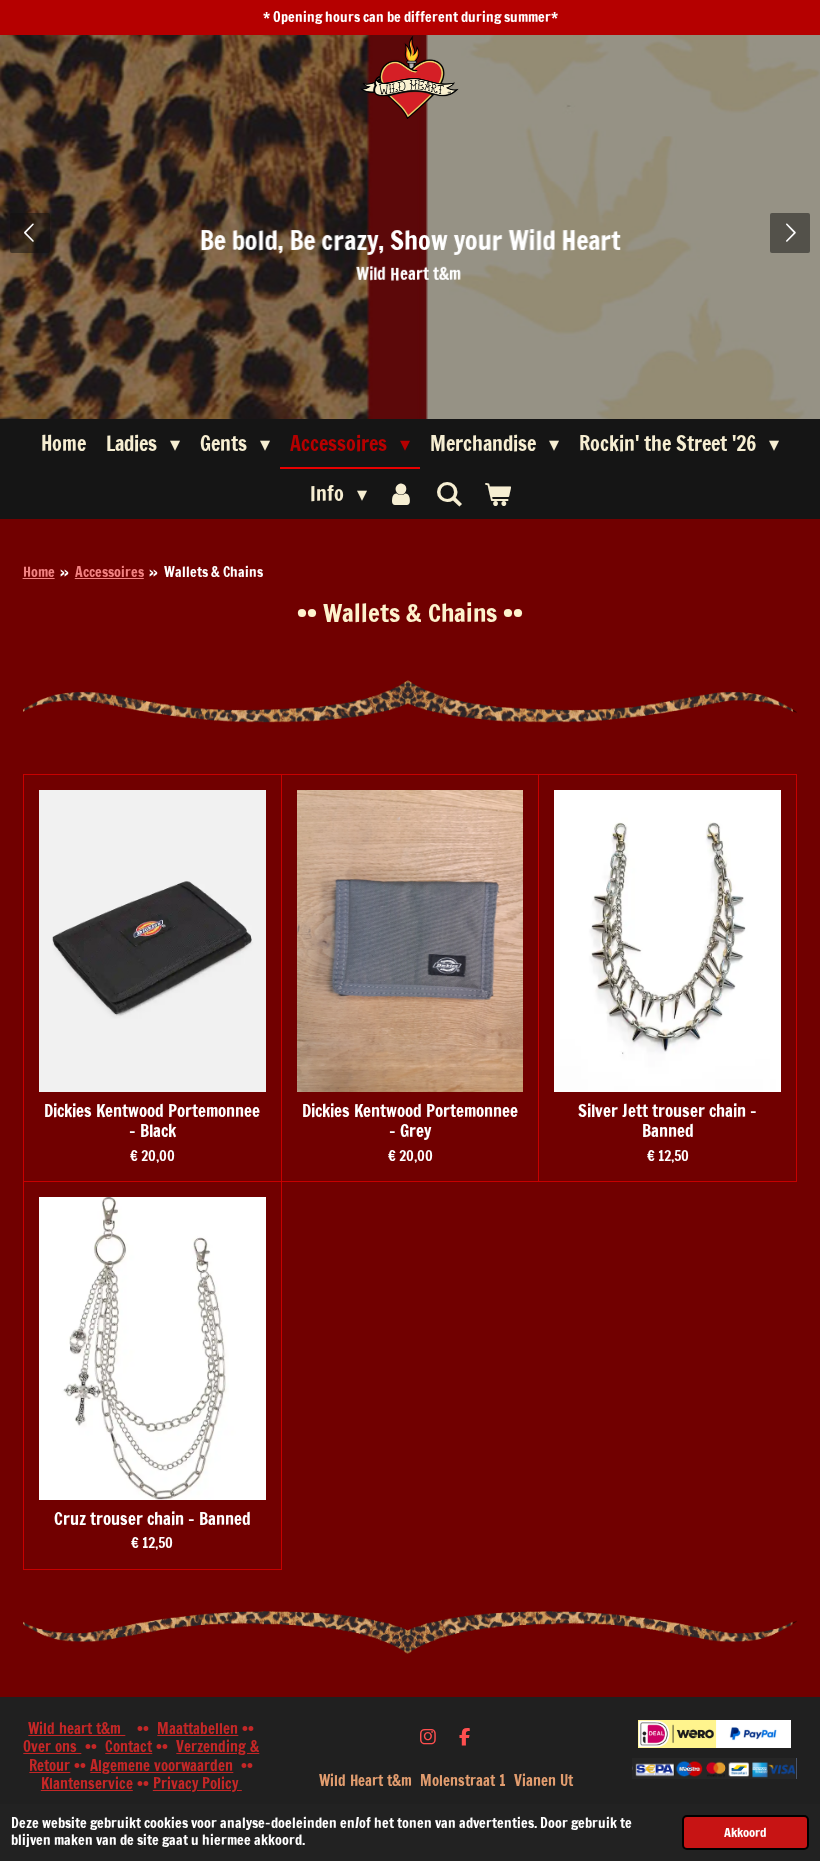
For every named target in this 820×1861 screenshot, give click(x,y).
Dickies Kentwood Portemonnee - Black (152, 1121)
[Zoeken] (449, 493)
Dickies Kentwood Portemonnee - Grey (410, 1121)
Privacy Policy (197, 1783)
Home (39, 572)
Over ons (52, 1746)
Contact (128, 1746)
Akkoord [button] (745, 1832)
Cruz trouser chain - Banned (152, 1520)
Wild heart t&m (76, 1728)
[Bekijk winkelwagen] (497, 494)
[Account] (401, 494)
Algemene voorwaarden (161, 1765)
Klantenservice (87, 1783)
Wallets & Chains (213, 572)
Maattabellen (197, 1728)
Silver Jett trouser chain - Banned (667, 1121)
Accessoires (109, 572)
